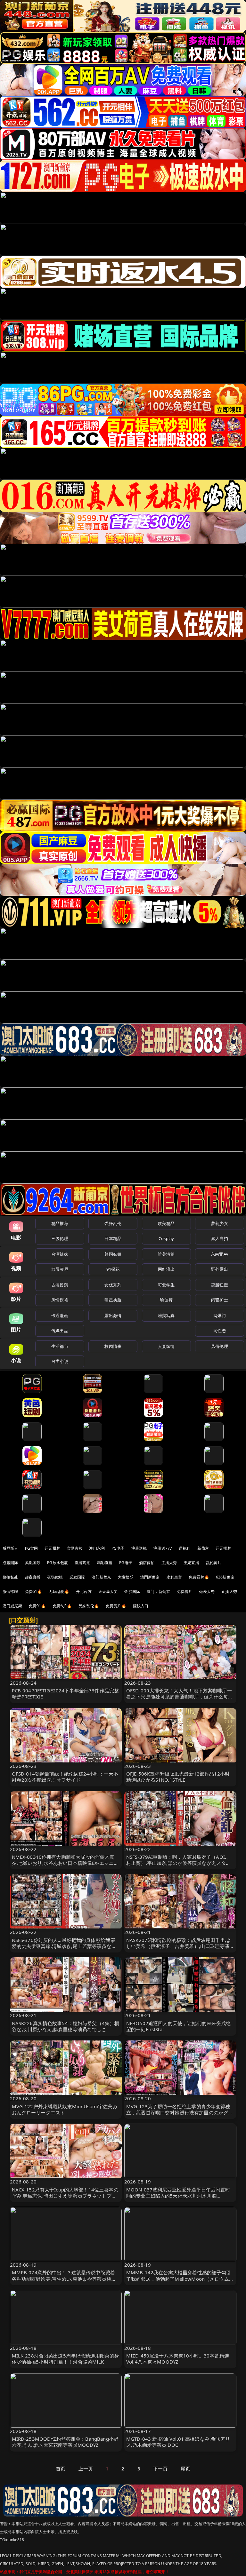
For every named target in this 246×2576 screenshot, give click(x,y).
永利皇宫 (174, 1577)
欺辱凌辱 (60, 1269)
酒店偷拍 (147, 1563)
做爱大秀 (207, 1591)
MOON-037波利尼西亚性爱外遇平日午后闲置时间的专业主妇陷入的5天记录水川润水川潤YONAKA (178, 2196)
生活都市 (60, 1346)
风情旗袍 (60, 1300)
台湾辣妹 (60, 1254)
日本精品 (113, 1238)
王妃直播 (191, 1563)
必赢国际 (10, 1563)
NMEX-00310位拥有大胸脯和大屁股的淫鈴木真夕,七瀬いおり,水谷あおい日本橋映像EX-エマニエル (65, 1863)
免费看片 (185, 1591)
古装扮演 (60, 1285)
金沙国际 (132, 1591)
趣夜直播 (33, 1577)
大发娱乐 (126, 1577)
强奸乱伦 (113, 1223)
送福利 (184, 1548)
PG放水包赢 (57, 1563)
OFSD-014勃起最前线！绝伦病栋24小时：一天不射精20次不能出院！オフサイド (65, 1777)
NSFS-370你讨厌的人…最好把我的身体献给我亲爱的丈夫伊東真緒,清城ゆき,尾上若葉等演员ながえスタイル (64, 1946)
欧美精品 (166, 1223)
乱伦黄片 (214, 1563)
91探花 (113, 1269)
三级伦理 (60, 1238)
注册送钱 (139, 1548)
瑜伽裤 (166, 1300)
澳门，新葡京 (158, 1591)
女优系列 (113, 1285)
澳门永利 (97, 1548)
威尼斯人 (10, 1548)
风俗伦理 (220, 1346)
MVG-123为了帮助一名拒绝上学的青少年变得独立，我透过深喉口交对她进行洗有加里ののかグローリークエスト (180, 2112)
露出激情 (113, 1316)
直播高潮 (82, 1563)
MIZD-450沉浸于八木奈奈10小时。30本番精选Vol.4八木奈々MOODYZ (178, 2359)
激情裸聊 (10, 1591)
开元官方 (84, 1591)
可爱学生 (166, 1285)
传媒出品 (60, 1331)
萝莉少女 (220, 1223)
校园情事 (113, 1346)
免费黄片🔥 (116, 1606)
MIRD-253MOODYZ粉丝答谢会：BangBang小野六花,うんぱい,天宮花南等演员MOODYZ (65, 2442)
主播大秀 (169, 1563)
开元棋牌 (52, 1548)
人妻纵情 (166, 1346)
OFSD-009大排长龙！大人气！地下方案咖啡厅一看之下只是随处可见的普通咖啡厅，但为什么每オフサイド (180, 1697)
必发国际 (77, 1577)
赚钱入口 (141, 1606)
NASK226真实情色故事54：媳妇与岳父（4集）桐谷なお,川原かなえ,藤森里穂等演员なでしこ (66, 2026)
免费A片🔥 (62, 1606)
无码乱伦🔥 (59, 1591)
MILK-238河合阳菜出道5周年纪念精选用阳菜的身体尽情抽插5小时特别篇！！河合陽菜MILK (66, 2359)
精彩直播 (105, 1563)
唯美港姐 (166, 1254)
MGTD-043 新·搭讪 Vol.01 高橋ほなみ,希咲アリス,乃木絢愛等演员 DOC (178, 2442)
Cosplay (166, 1238)
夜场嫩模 (55, 1577)
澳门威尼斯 (12, 1606)
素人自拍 (220, 1238)
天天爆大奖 (108, 1591)
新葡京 (203, 1548)
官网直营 (75, 1548)
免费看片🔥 (199, 1577)
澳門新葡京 (150, 1577)
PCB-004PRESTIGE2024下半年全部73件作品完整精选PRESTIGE (66, 1693)
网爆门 (220, 1316)
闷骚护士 (220, 1300)
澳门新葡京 (101, 1577)
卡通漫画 (60, 1316)
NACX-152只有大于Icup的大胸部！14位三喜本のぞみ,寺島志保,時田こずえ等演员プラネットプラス (65, 2196)
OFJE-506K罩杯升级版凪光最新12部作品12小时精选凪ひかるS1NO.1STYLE (178, 1777)
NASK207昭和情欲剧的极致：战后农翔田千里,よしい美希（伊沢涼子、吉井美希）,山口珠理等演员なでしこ (180, 1946)
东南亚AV (220, 1254)
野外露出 (220, 1269)
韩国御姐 (113, 1254)
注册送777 (163, 1548)
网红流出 (166, 1269)
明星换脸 (113, 1300)
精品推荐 (60, 1223)
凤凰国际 (33, 1563)
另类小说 (60, 1361)
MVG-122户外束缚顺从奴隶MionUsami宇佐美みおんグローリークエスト (65, 2109)
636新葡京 (225, 1577)
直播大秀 (229, 1591)
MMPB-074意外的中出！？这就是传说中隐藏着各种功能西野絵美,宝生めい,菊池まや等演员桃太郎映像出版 (64, 2278)
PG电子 (118, 1548)
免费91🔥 (37, 1606)
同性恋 (220, 1331)
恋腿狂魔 (220, 1285)
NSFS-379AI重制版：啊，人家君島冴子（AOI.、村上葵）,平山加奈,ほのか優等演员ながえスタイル (179, 1863)
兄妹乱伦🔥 (89, 1606)
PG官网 (32, 1548)
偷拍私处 (10, 1577)
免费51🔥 (34, 1591)
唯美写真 (166, 1316)
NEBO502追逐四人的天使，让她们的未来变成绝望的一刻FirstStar (179, 2026)
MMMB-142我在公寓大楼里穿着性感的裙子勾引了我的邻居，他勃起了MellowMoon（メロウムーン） (180, 2278)
